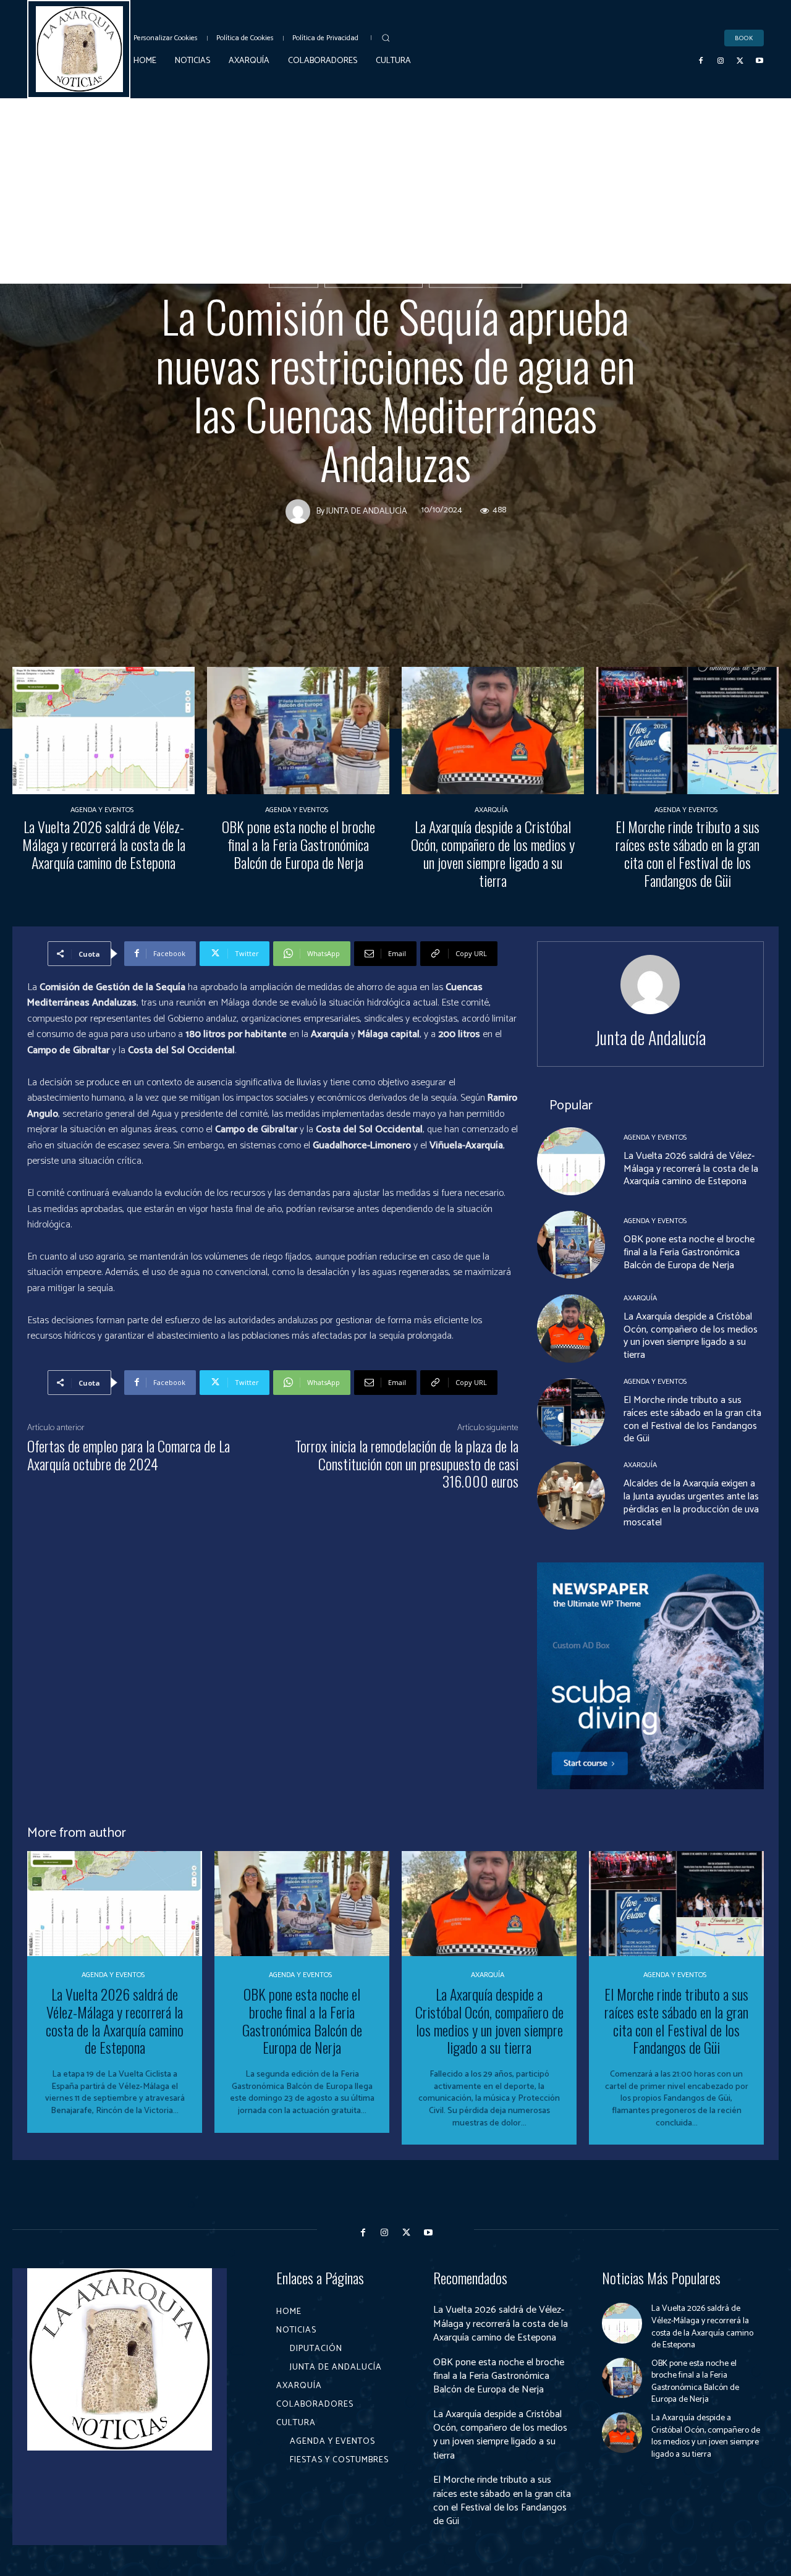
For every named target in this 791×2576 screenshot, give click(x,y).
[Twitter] (740, 61)
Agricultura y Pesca (374, 279)
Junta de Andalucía (476, 279)
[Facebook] (701, 61)
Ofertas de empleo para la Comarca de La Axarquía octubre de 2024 (129, 1455)
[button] (386, 38)
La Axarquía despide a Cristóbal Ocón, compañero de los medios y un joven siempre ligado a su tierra (493, 853)
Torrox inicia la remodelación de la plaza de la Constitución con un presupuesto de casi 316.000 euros (407, 1464)
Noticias (294, 279)
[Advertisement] (395, 191)
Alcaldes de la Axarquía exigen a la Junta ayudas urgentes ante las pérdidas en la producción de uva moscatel (691, 1503)
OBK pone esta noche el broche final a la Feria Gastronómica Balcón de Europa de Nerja (298, 844)
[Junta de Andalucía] (301, 511)
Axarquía (491, 810)
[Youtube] (759, 61)
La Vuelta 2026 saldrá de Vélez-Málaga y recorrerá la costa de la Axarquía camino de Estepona (104, 844)
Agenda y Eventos (102, 810)
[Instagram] (721, 61)
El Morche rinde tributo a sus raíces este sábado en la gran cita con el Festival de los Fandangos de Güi (687, 853)
